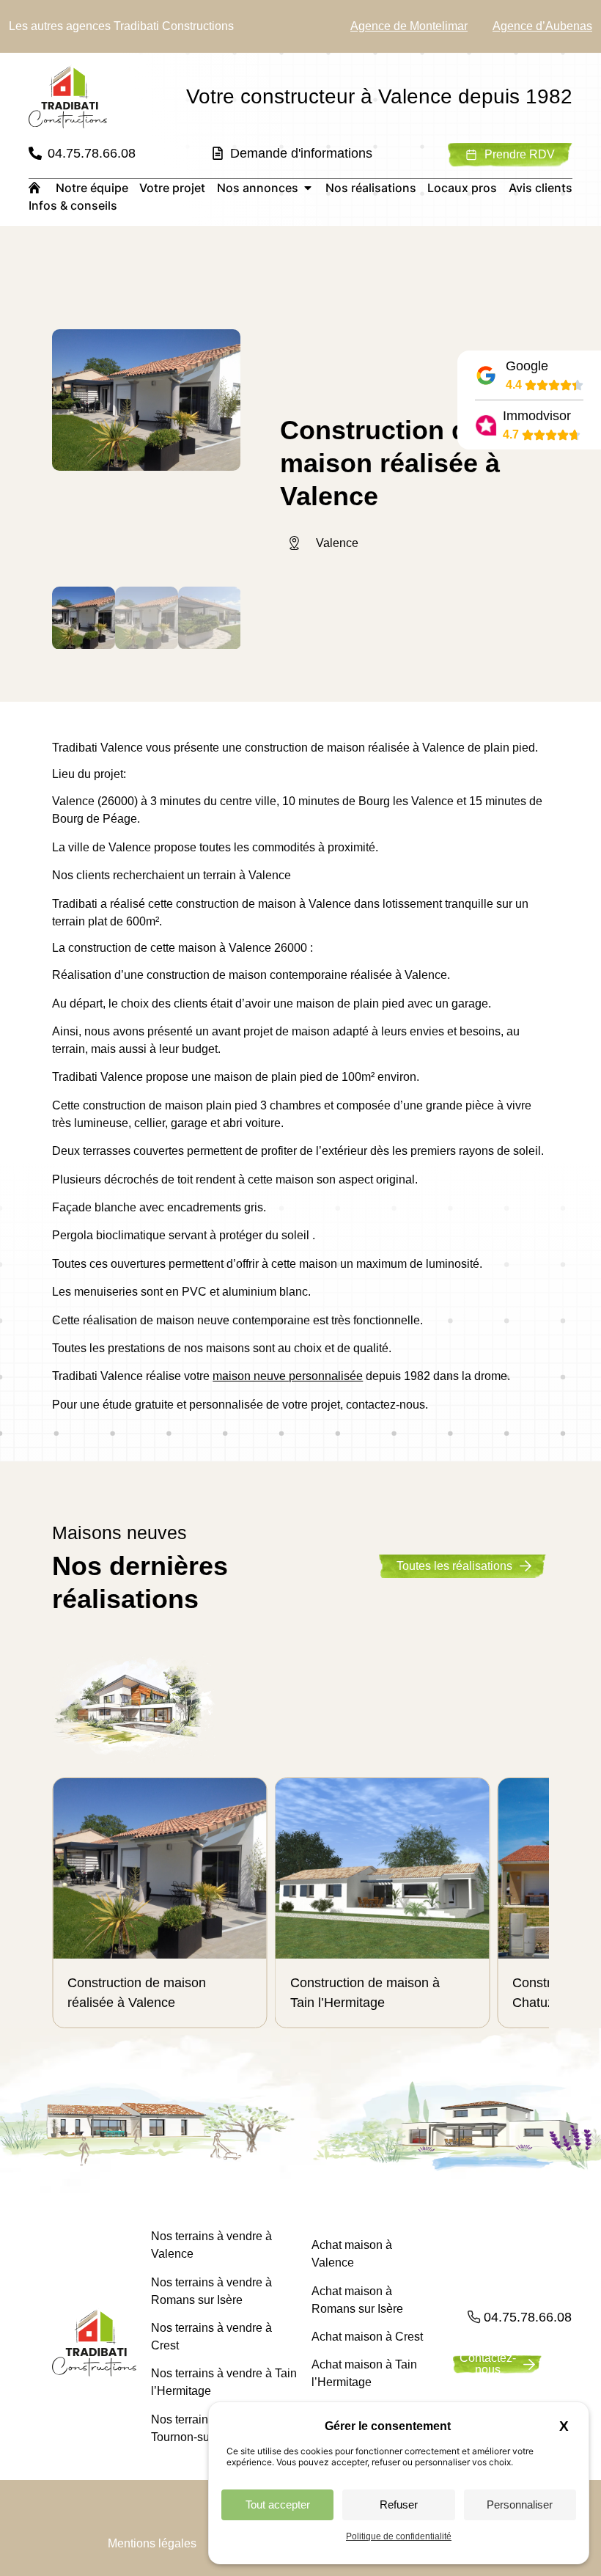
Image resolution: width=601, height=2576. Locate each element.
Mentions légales (152, 2543)
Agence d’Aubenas (542, 26)
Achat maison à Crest (367, 2337)
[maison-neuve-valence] (146, 400)
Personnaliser (520, 2505)
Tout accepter (278, 2505)
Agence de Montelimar (409, 26)
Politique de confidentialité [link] (399, 2536)
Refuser (399, 2505)
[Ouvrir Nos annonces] (308, 188)
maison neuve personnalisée (288, 1376)
